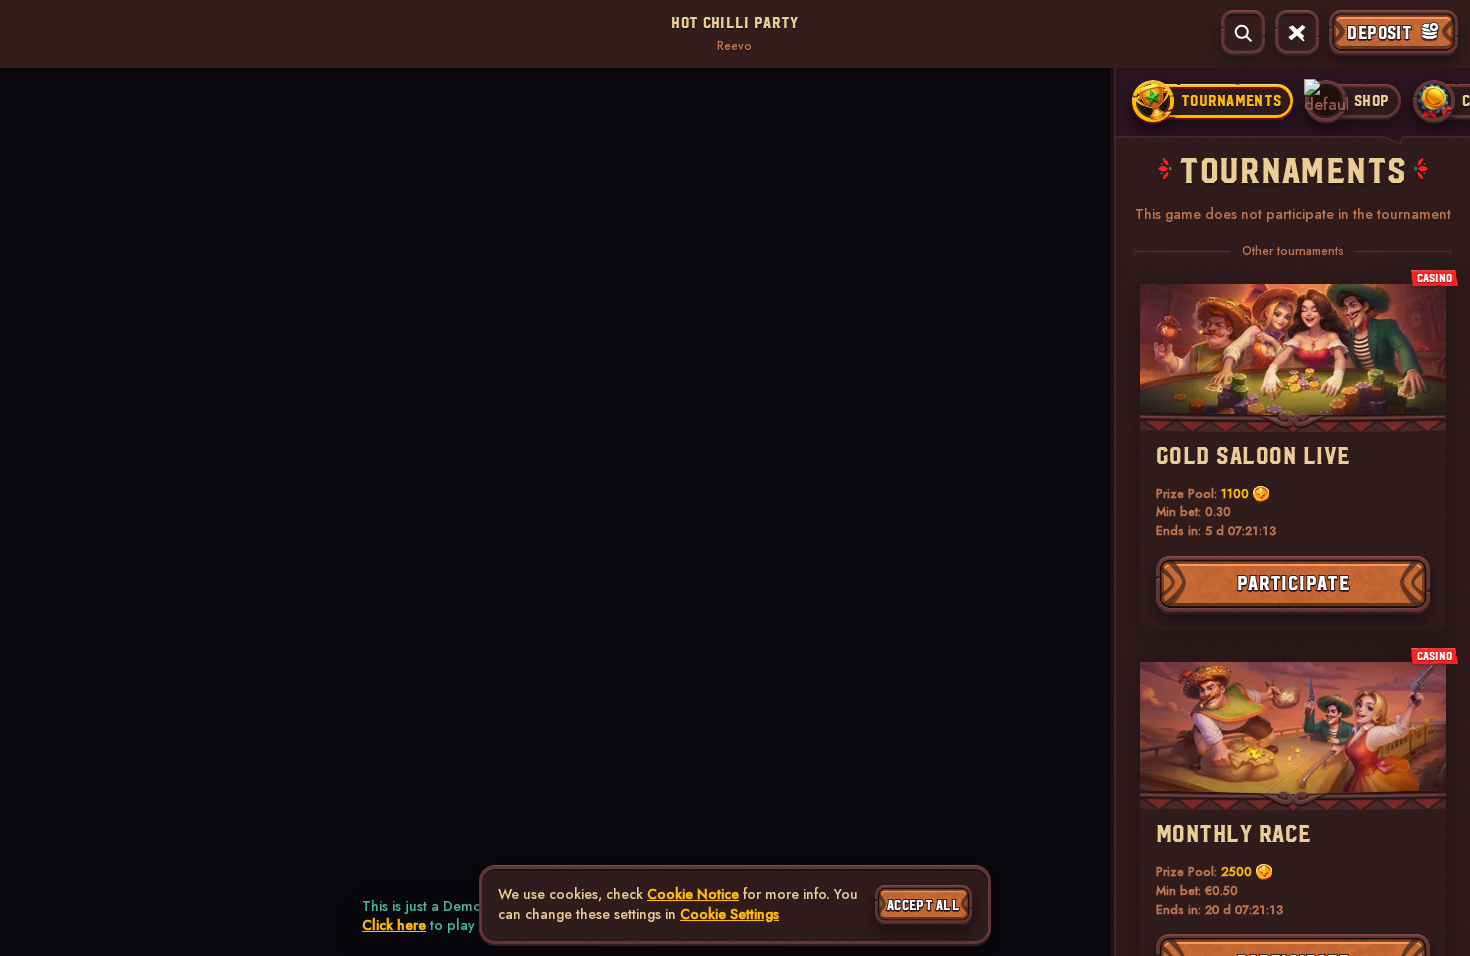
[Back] (34, 33)
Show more (226, 169)
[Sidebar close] (1297, 33)
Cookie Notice (693, 894)
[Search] (1243, 33)
